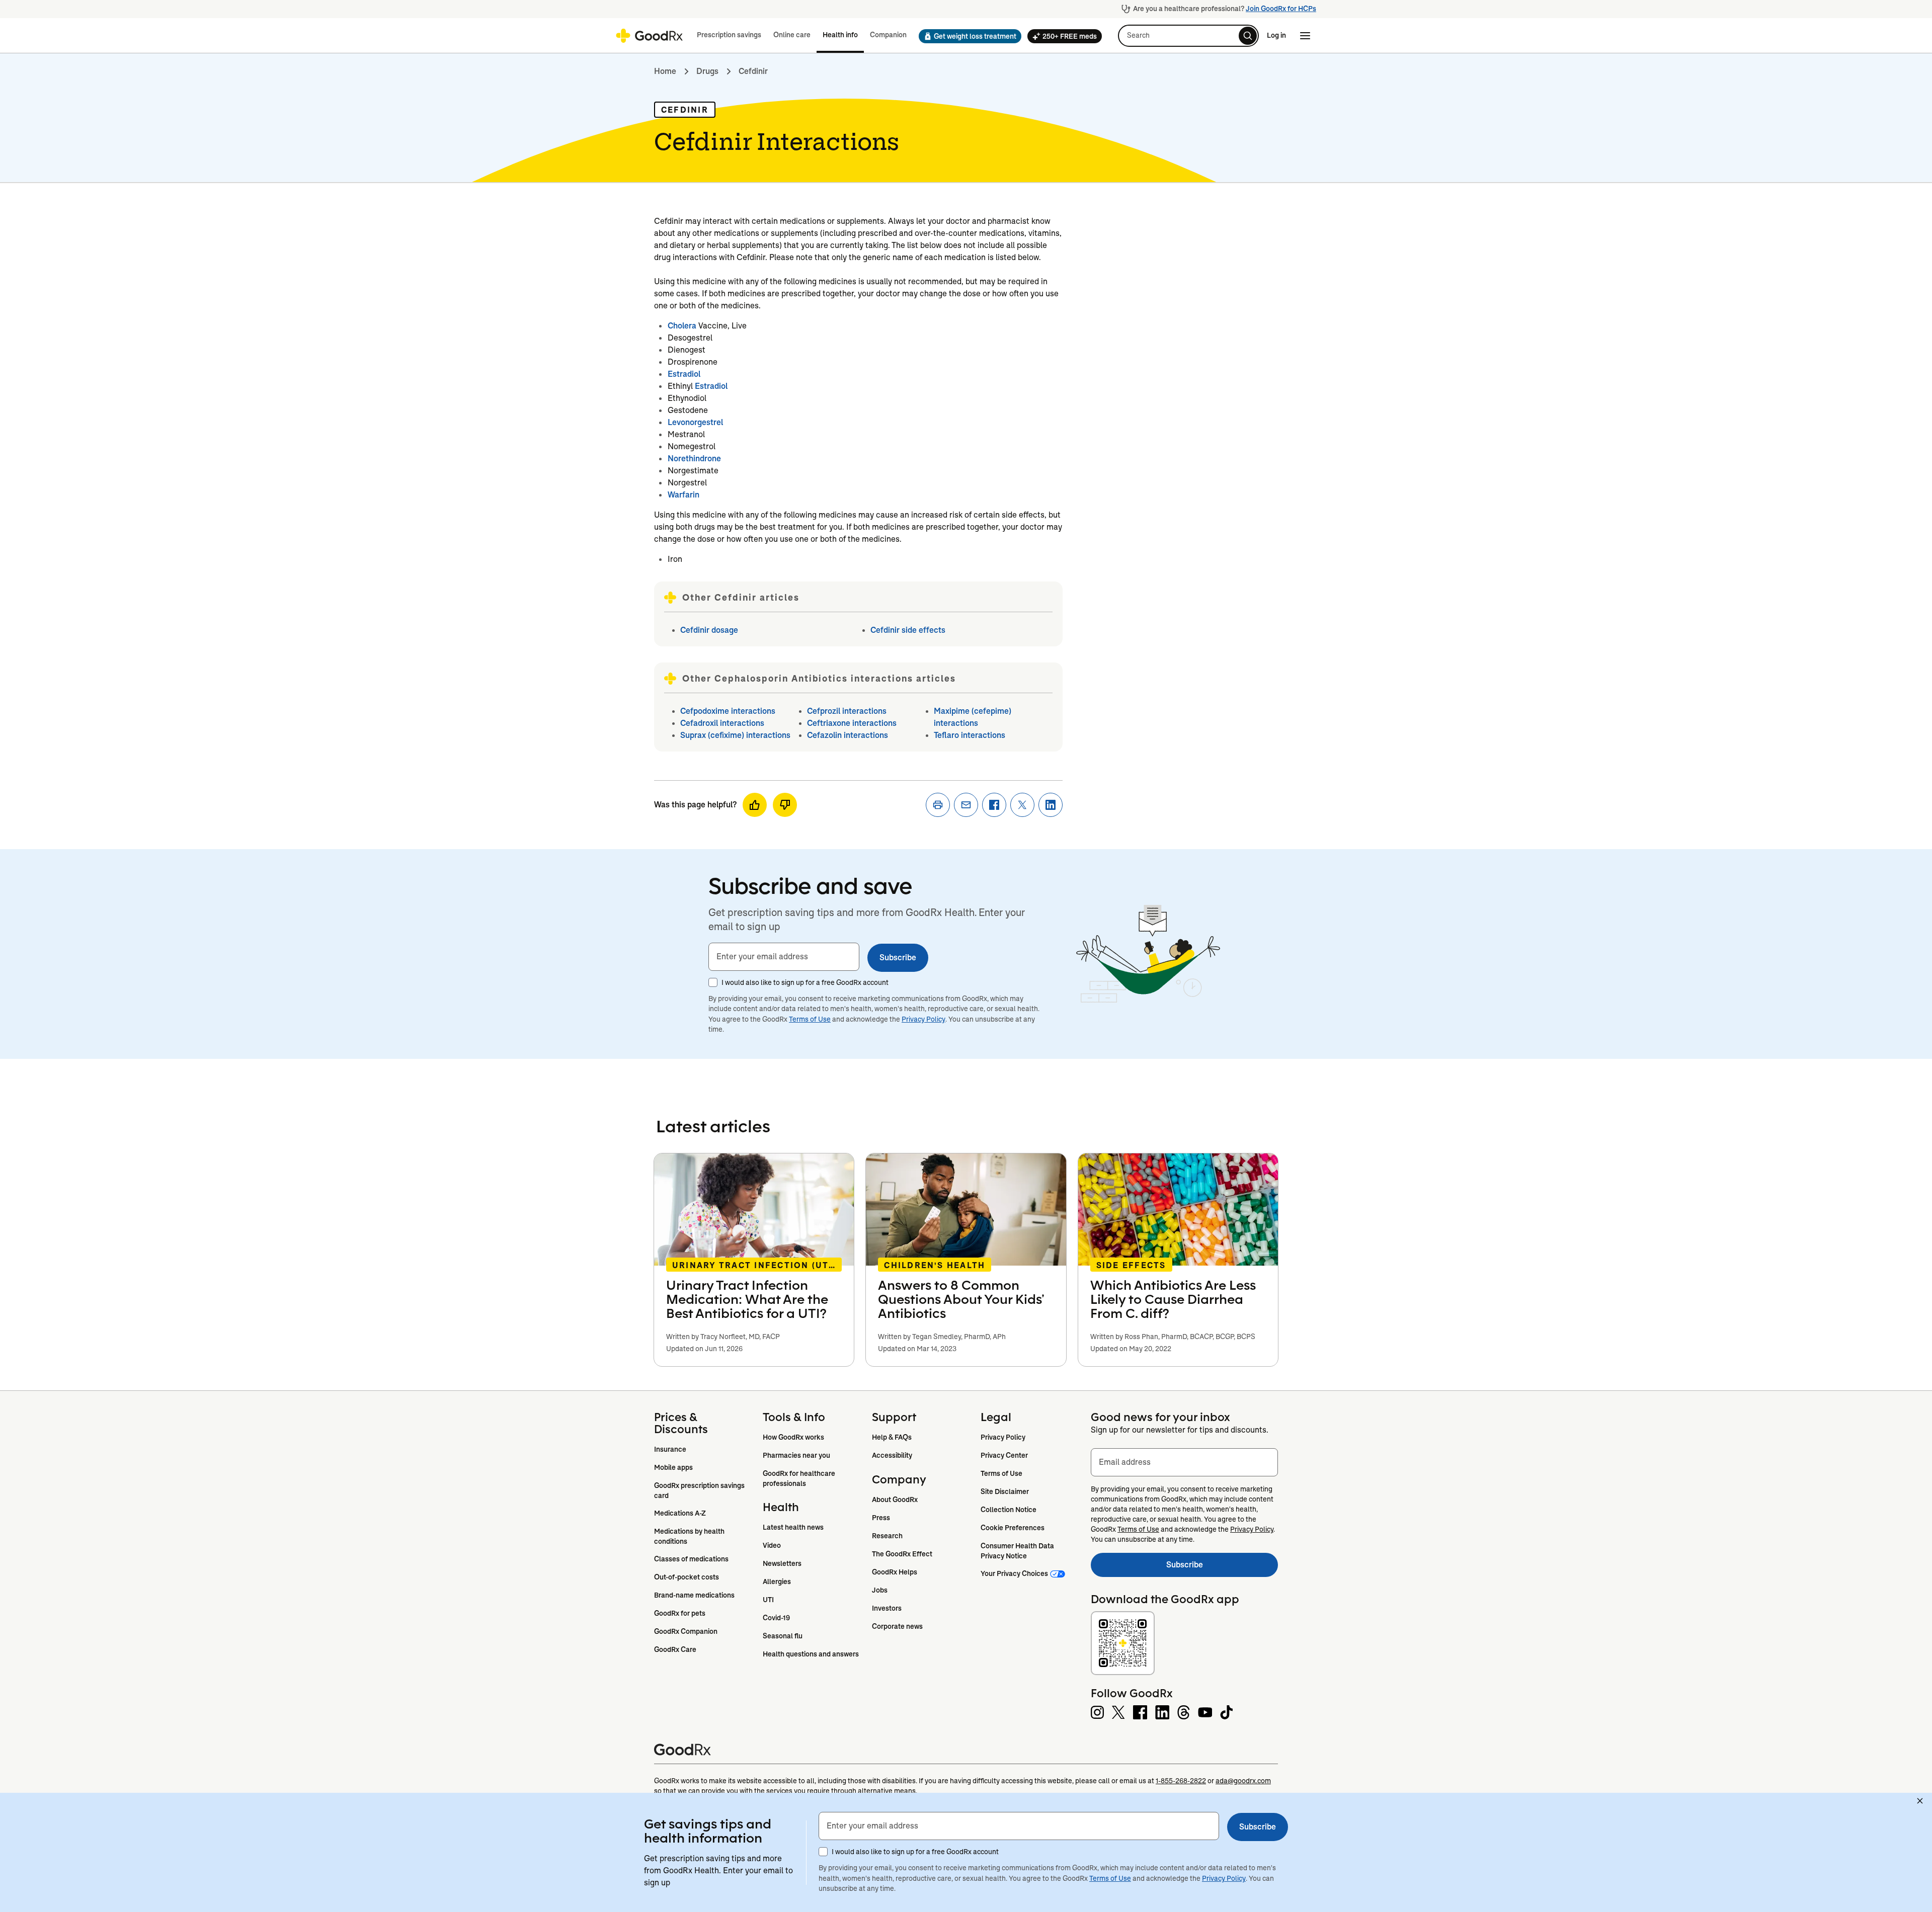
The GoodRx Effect (902, 1554)
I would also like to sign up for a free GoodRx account (805, 982)
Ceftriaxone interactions (852, 723)
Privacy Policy (923, 1019)
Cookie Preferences (1013, 1528)
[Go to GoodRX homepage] (649, 36)
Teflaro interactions (970, 735)
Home (665, 71)
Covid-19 (776, 1618)
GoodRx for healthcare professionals (800, 1478)
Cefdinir (753, 71)
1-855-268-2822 (1181, 1781)
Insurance (670, 1449)
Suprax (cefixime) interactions (735, 735)
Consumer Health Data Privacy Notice (1018, 1551)
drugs (707, 71)
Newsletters (782, 1563)
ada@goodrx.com (1243, 1781)
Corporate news (897, 1626)
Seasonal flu (783, 1636)
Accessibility (892, 1455)
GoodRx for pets (680, 1613)
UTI (768, 1600)
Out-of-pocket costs (687, 1577)
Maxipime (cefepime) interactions (973, 717)
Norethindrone (694, 459)
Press (881, 1518)
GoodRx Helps (895, 1572)
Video (772, 1545)
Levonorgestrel (695, 422)
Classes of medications (691, 1559)
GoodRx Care (675, 1649)
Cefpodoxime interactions (728, 711)
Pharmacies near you (796, 1455)
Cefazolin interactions (848, 735)
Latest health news (793, 1527)
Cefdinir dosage (709, 630)
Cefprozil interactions (847, 711)
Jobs (880, 1590)
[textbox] (784, 957)
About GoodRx (895, 1500)
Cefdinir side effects (908, 630)
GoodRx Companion (686, 1631)
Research (887, 1536)
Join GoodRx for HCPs (1281, 9)
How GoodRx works (793, 1437)
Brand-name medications (694, 1595)
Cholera (682, 326)
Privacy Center (1004, 1455)
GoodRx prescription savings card (700, 1490)
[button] (967, 36)
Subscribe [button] (898, 958)
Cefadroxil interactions (722, 723)
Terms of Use (810, 1019)
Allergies (777, 1582)
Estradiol (684, 374)
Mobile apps (673, 1467)
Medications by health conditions (690, 1536)
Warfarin (683, 495)
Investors (887, 1608)
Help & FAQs (892, 1437)
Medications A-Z (680, 1513)
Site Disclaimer (1005, 1491)
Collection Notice (1009, 1510)
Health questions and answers (811, 1654)
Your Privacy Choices (1014, 1573)
